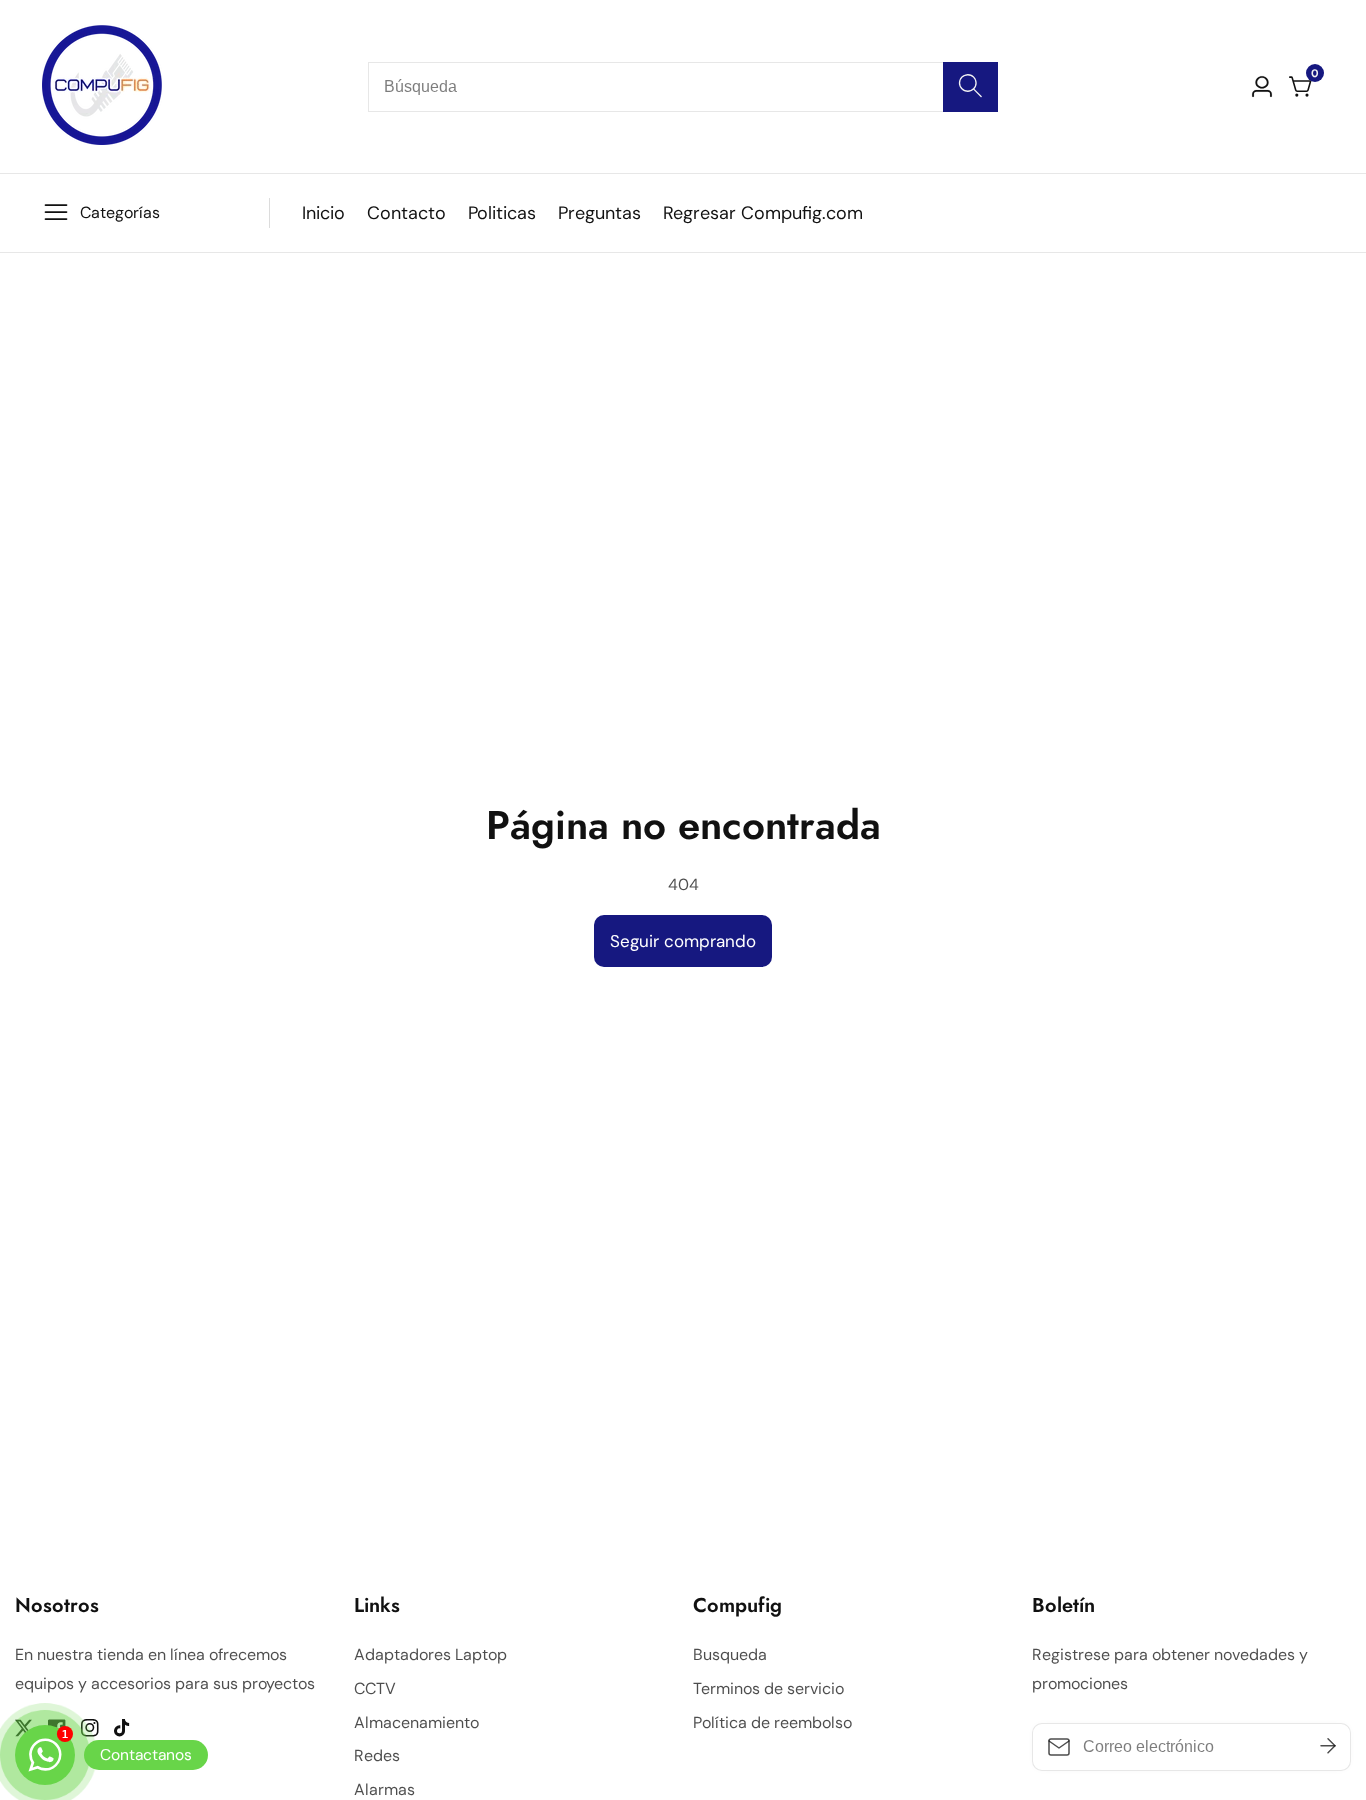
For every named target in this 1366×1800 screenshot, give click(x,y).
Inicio (323, 213)
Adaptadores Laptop (430, 1654)
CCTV (375, 1688)
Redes (377, 1755)
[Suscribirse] (1328, 1746)
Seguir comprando (683, 941)
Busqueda (730, 1654)
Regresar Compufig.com (763, 213)
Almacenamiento (416, 1722)
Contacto (406, 213)
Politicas (502, 213)
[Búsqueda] (970, 87)
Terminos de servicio (768, 1688)
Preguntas (599, 213)
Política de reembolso (772, 1722)
